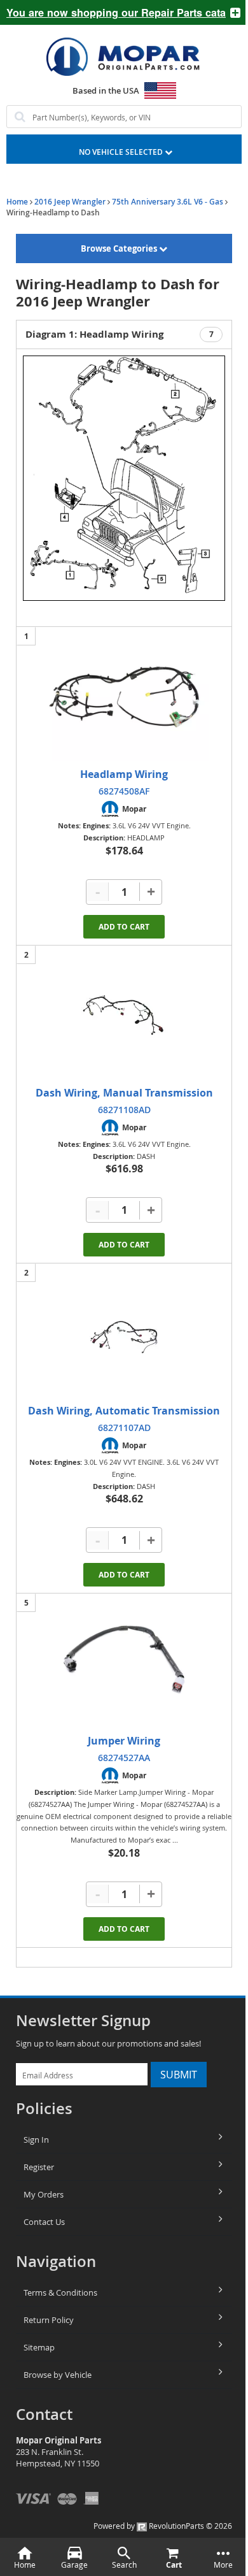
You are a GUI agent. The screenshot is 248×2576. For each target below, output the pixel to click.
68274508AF (124, 791)
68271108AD (124, 1110)
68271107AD (124, 1428)
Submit (179, 2075)
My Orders (44, 2194)
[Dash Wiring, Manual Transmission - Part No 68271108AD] (124, 1016)
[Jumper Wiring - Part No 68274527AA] (124, 1664)
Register (39, 2167)
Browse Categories (120, 248)
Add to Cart (124, 927)
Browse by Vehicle (58, 2375)
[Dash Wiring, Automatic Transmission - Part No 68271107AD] (124, 1334)
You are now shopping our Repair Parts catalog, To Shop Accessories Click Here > (111, 12)
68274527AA (124, 1758)
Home (17, 202)
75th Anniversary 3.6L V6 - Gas (168, 202)
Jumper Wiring (124, 1741)
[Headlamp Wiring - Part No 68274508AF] (124, 697)
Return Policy (49, 2320)
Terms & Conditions (60, 2292)
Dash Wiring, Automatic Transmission (124, 1411)
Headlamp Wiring (124, 774)
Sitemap (39, 2347)
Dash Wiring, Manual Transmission (124, 1093)
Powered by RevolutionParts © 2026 (163, 2526)
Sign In (36, 2140)
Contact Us (44, 2222)
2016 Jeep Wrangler (70, 202)
